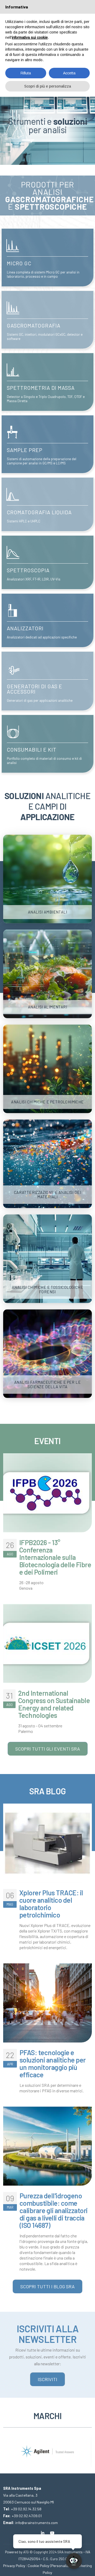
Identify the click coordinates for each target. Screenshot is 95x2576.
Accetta (69, 73)
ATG (26, 2552)
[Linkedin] (43, 2533)
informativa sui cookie (30, 37)
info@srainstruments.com (37, 2523)
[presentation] (7, 2447)
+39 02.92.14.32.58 (26, 2509)
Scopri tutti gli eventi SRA (48, 1749)
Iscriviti (47, 2379)
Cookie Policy (39, 2566)
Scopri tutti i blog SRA (47, 2286)
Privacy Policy (14, 2566)
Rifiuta (26, 73)
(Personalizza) (61, 2566)
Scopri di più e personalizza (48, 86)
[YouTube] (52, 2533)
